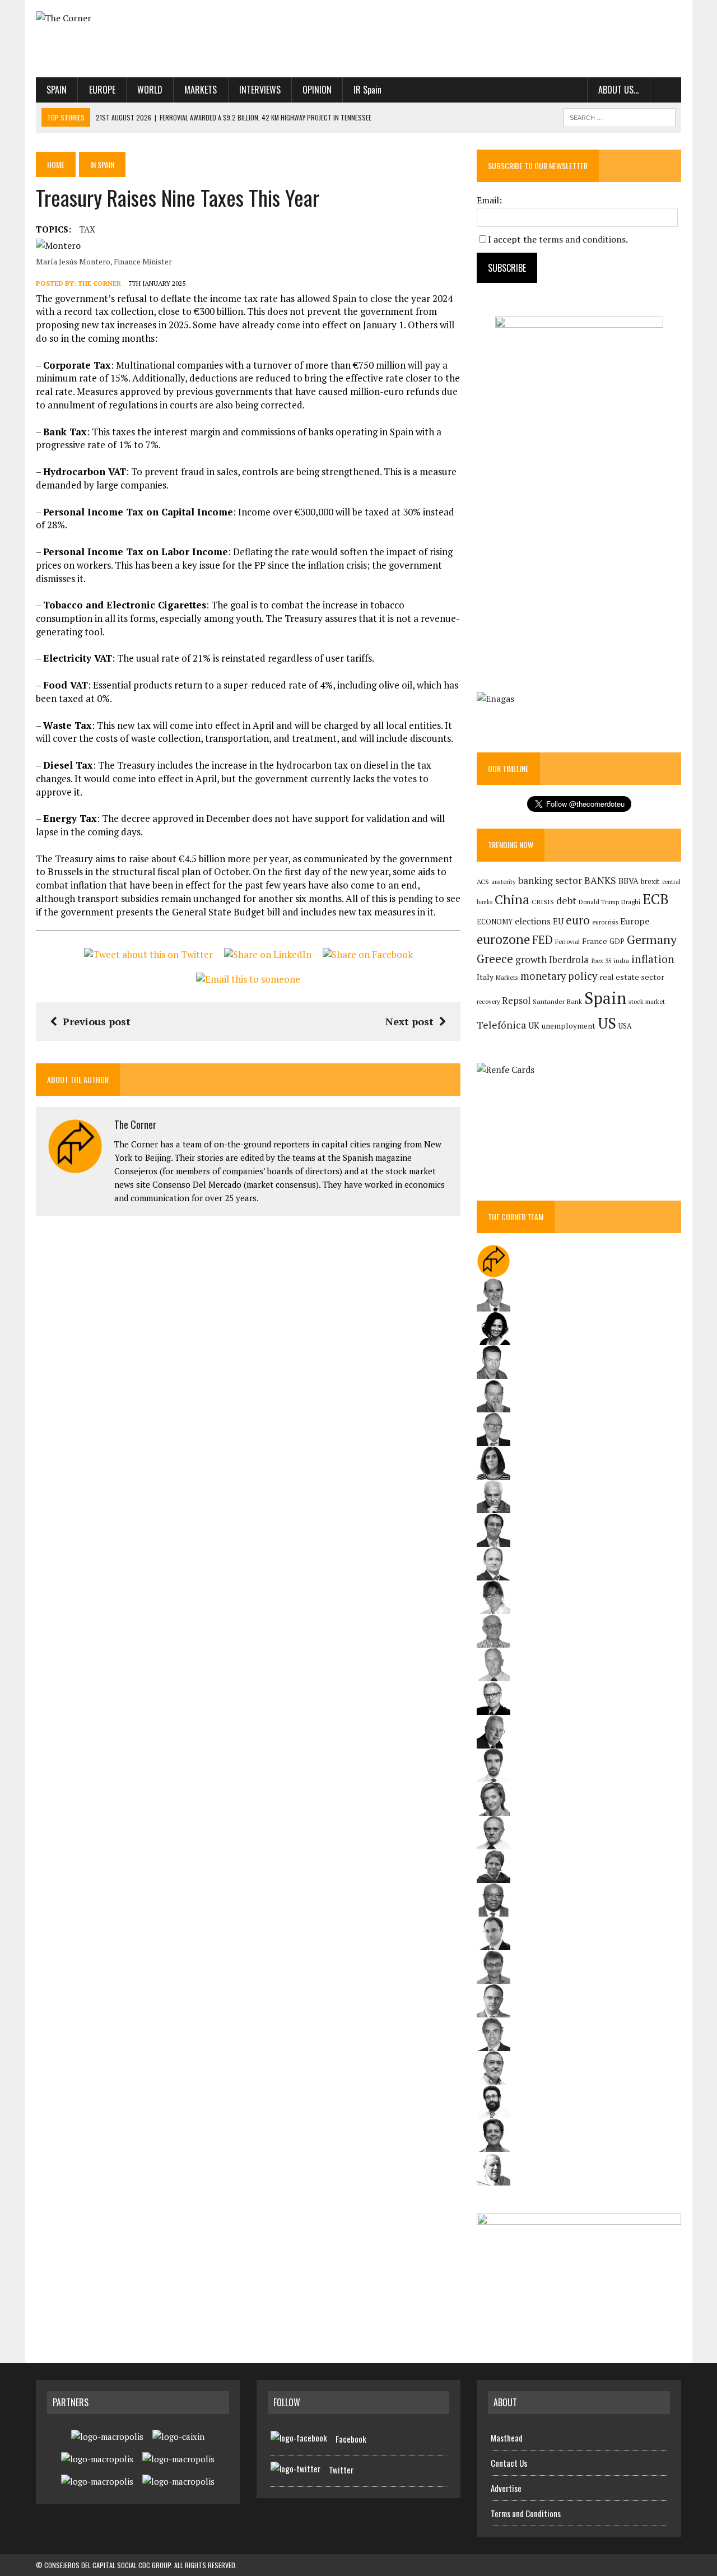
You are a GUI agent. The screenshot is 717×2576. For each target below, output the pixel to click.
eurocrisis (605, 922)
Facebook (351, 2439)
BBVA (628, 881)
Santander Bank (557, 1001)
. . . (666, 90)
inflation (653, 959)
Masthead (507, 2438)
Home (56, 164)
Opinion (317, 90)
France (595, 941)
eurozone (503, 939)
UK (534, 1025)
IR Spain (367, 90)
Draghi (631, 901)
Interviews (260, 90)
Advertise (506, 2488)
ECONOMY (495, 922)
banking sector (550, 880)
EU (558, 921)
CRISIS (543, 902)
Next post (409, 1021)
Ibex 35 (601, 961)
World (150, 90)
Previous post (97, 1021)
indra (621, 961)
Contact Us (509, 2463)
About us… (618, 90)
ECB (656, 899)
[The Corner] (138, 18)
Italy (485, 977)
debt (566, 901)
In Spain (102, 164)
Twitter (341, 2470)
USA (625, 1026)
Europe (102, 90)
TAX (87, 229)
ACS (483, 882)
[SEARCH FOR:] (620, 116)
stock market (647, 1001)
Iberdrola (569, 960)
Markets (201, 90)
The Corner (99, 283)
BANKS (600, 880)
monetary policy (559, 976)
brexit (650, 881)
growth (531, 959)
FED (543, 940)
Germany (652, 939)
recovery (488, 1002)
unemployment (569, 1026)
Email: (489, 200)
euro (578, 920)
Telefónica (501, 1025)
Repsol (516, 1001)
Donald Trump (599, 902)
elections (533, 921)
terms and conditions (582, 239)
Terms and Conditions (526, 2513)
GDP (617, 941)
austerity (504, 882)
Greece (495, 959)
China (512, 899)
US (607, 1023)
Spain (57, 90)
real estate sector (632, 977)
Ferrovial (567, 941)
